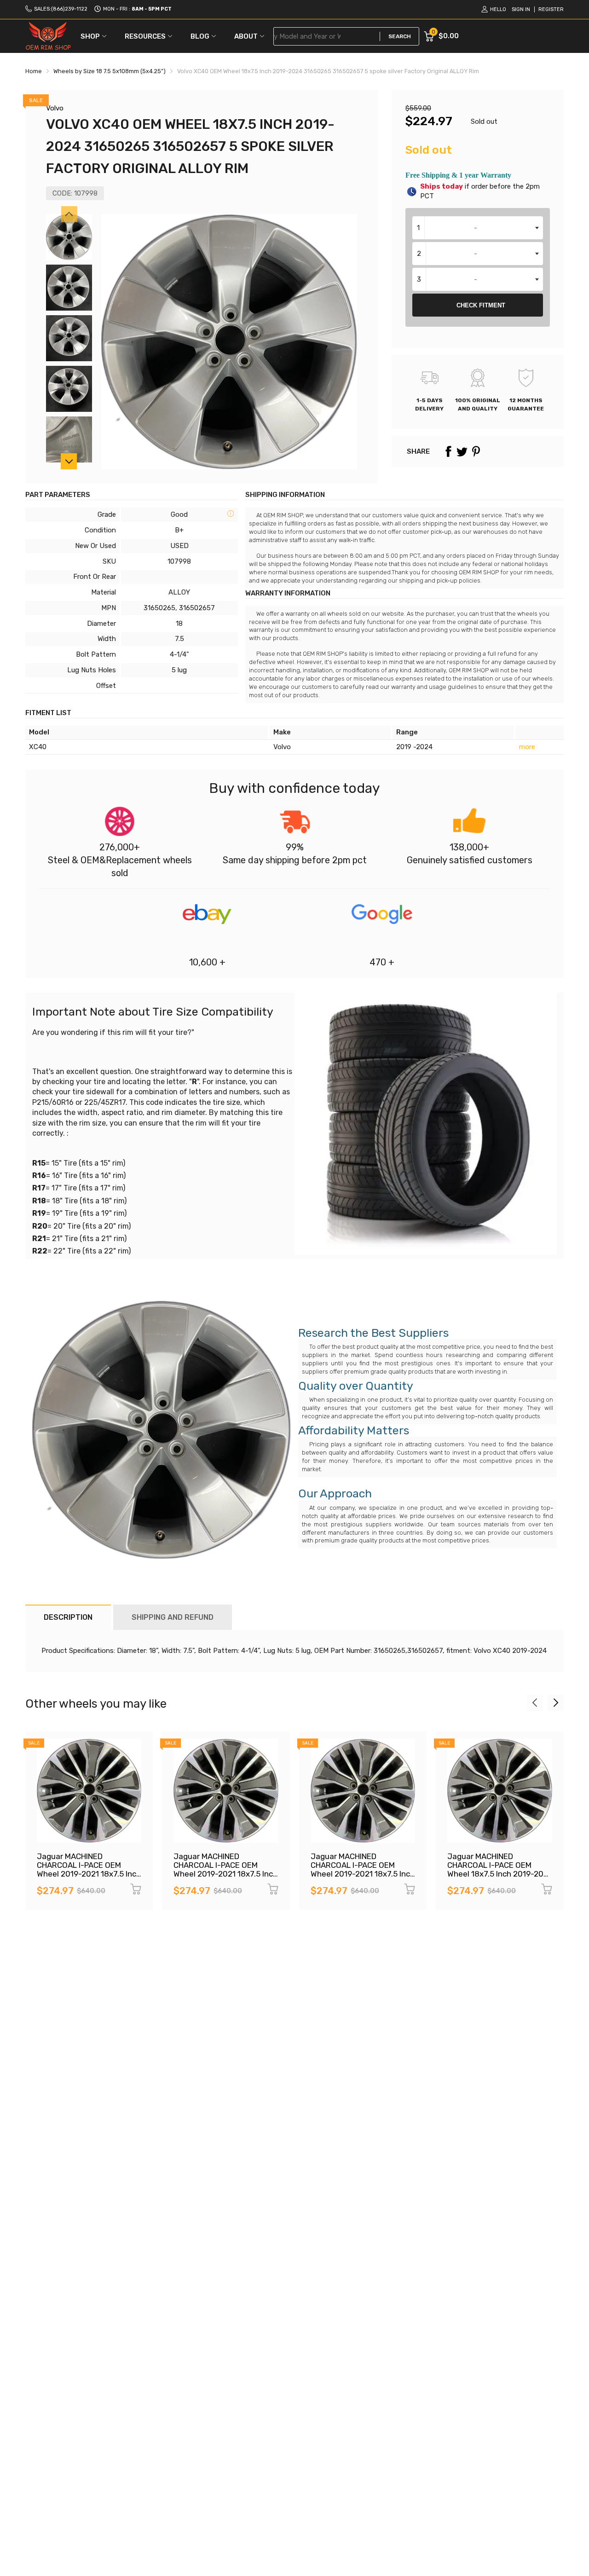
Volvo (55, 108)
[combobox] (478, 228)
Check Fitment (481, 305)
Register (551, 9)
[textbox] (478, 228)
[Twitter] (462, 451)
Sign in (521, 9)
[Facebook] (448, 451)
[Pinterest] (476, 451)
